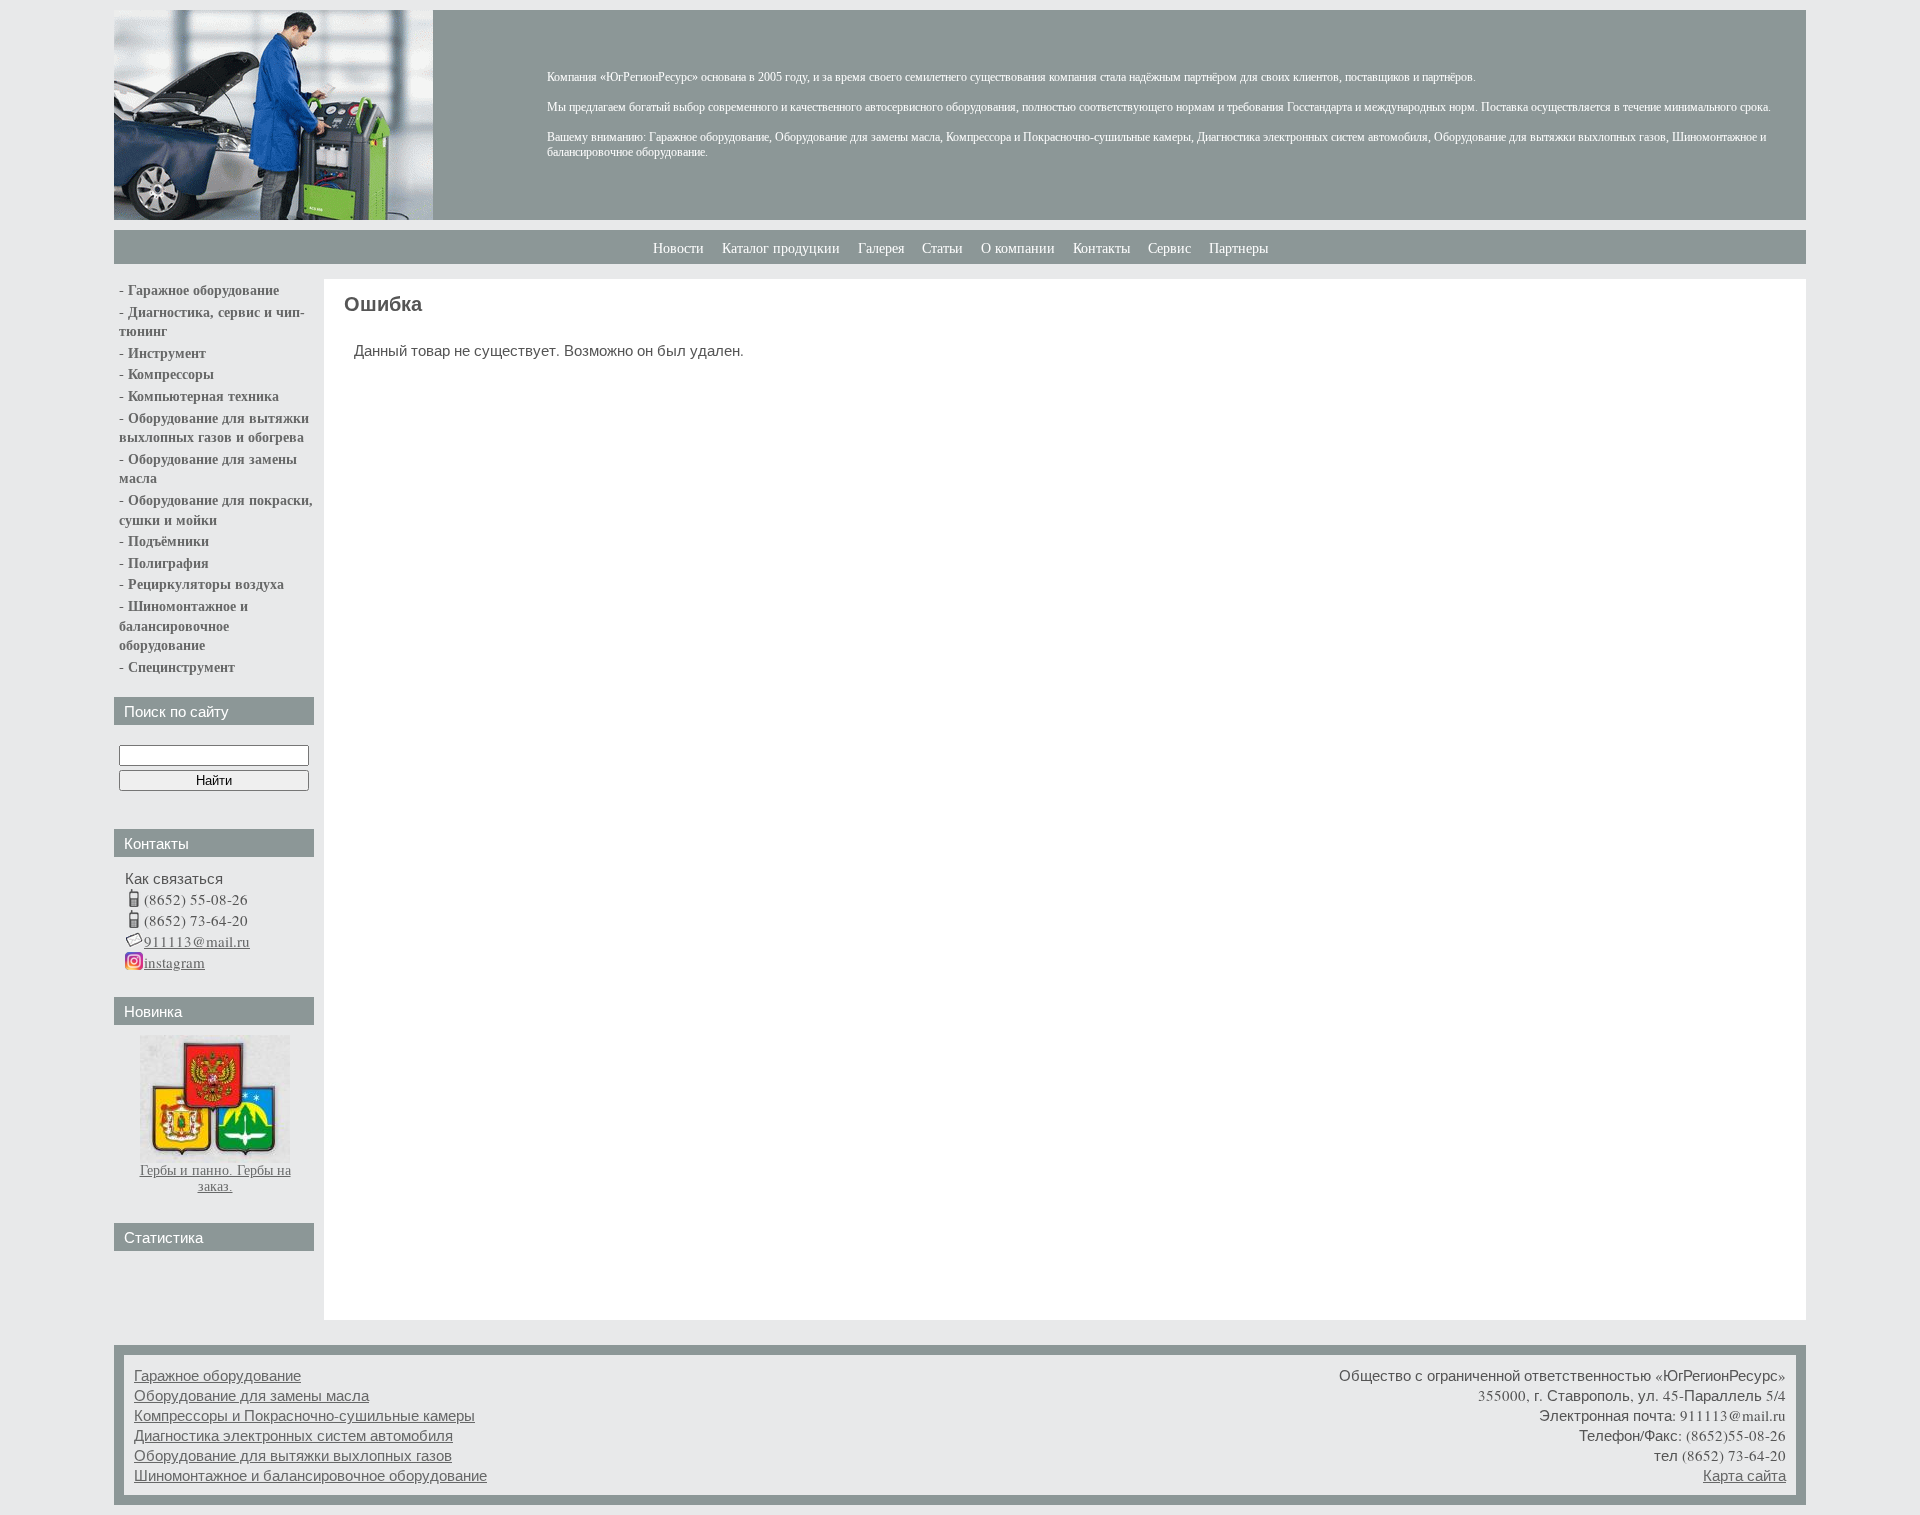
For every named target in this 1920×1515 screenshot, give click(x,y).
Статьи (942, 248)
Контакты (1101, 248)
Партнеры (1238, 248)
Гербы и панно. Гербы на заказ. (215, 1178)
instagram (174, 962)
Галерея (881, 248)
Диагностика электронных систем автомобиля (293, 1435)
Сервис (1169, 248)
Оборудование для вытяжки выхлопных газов (293, 1455)
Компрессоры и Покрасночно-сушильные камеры (304, 1415)
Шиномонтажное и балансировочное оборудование (310, 1475)
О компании (1018, 248)
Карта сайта (1744, 1475)
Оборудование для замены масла (251, 1395)
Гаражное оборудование (217, 1375)
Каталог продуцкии (781, 248)
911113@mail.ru (197, 941)
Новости (678, 248)
